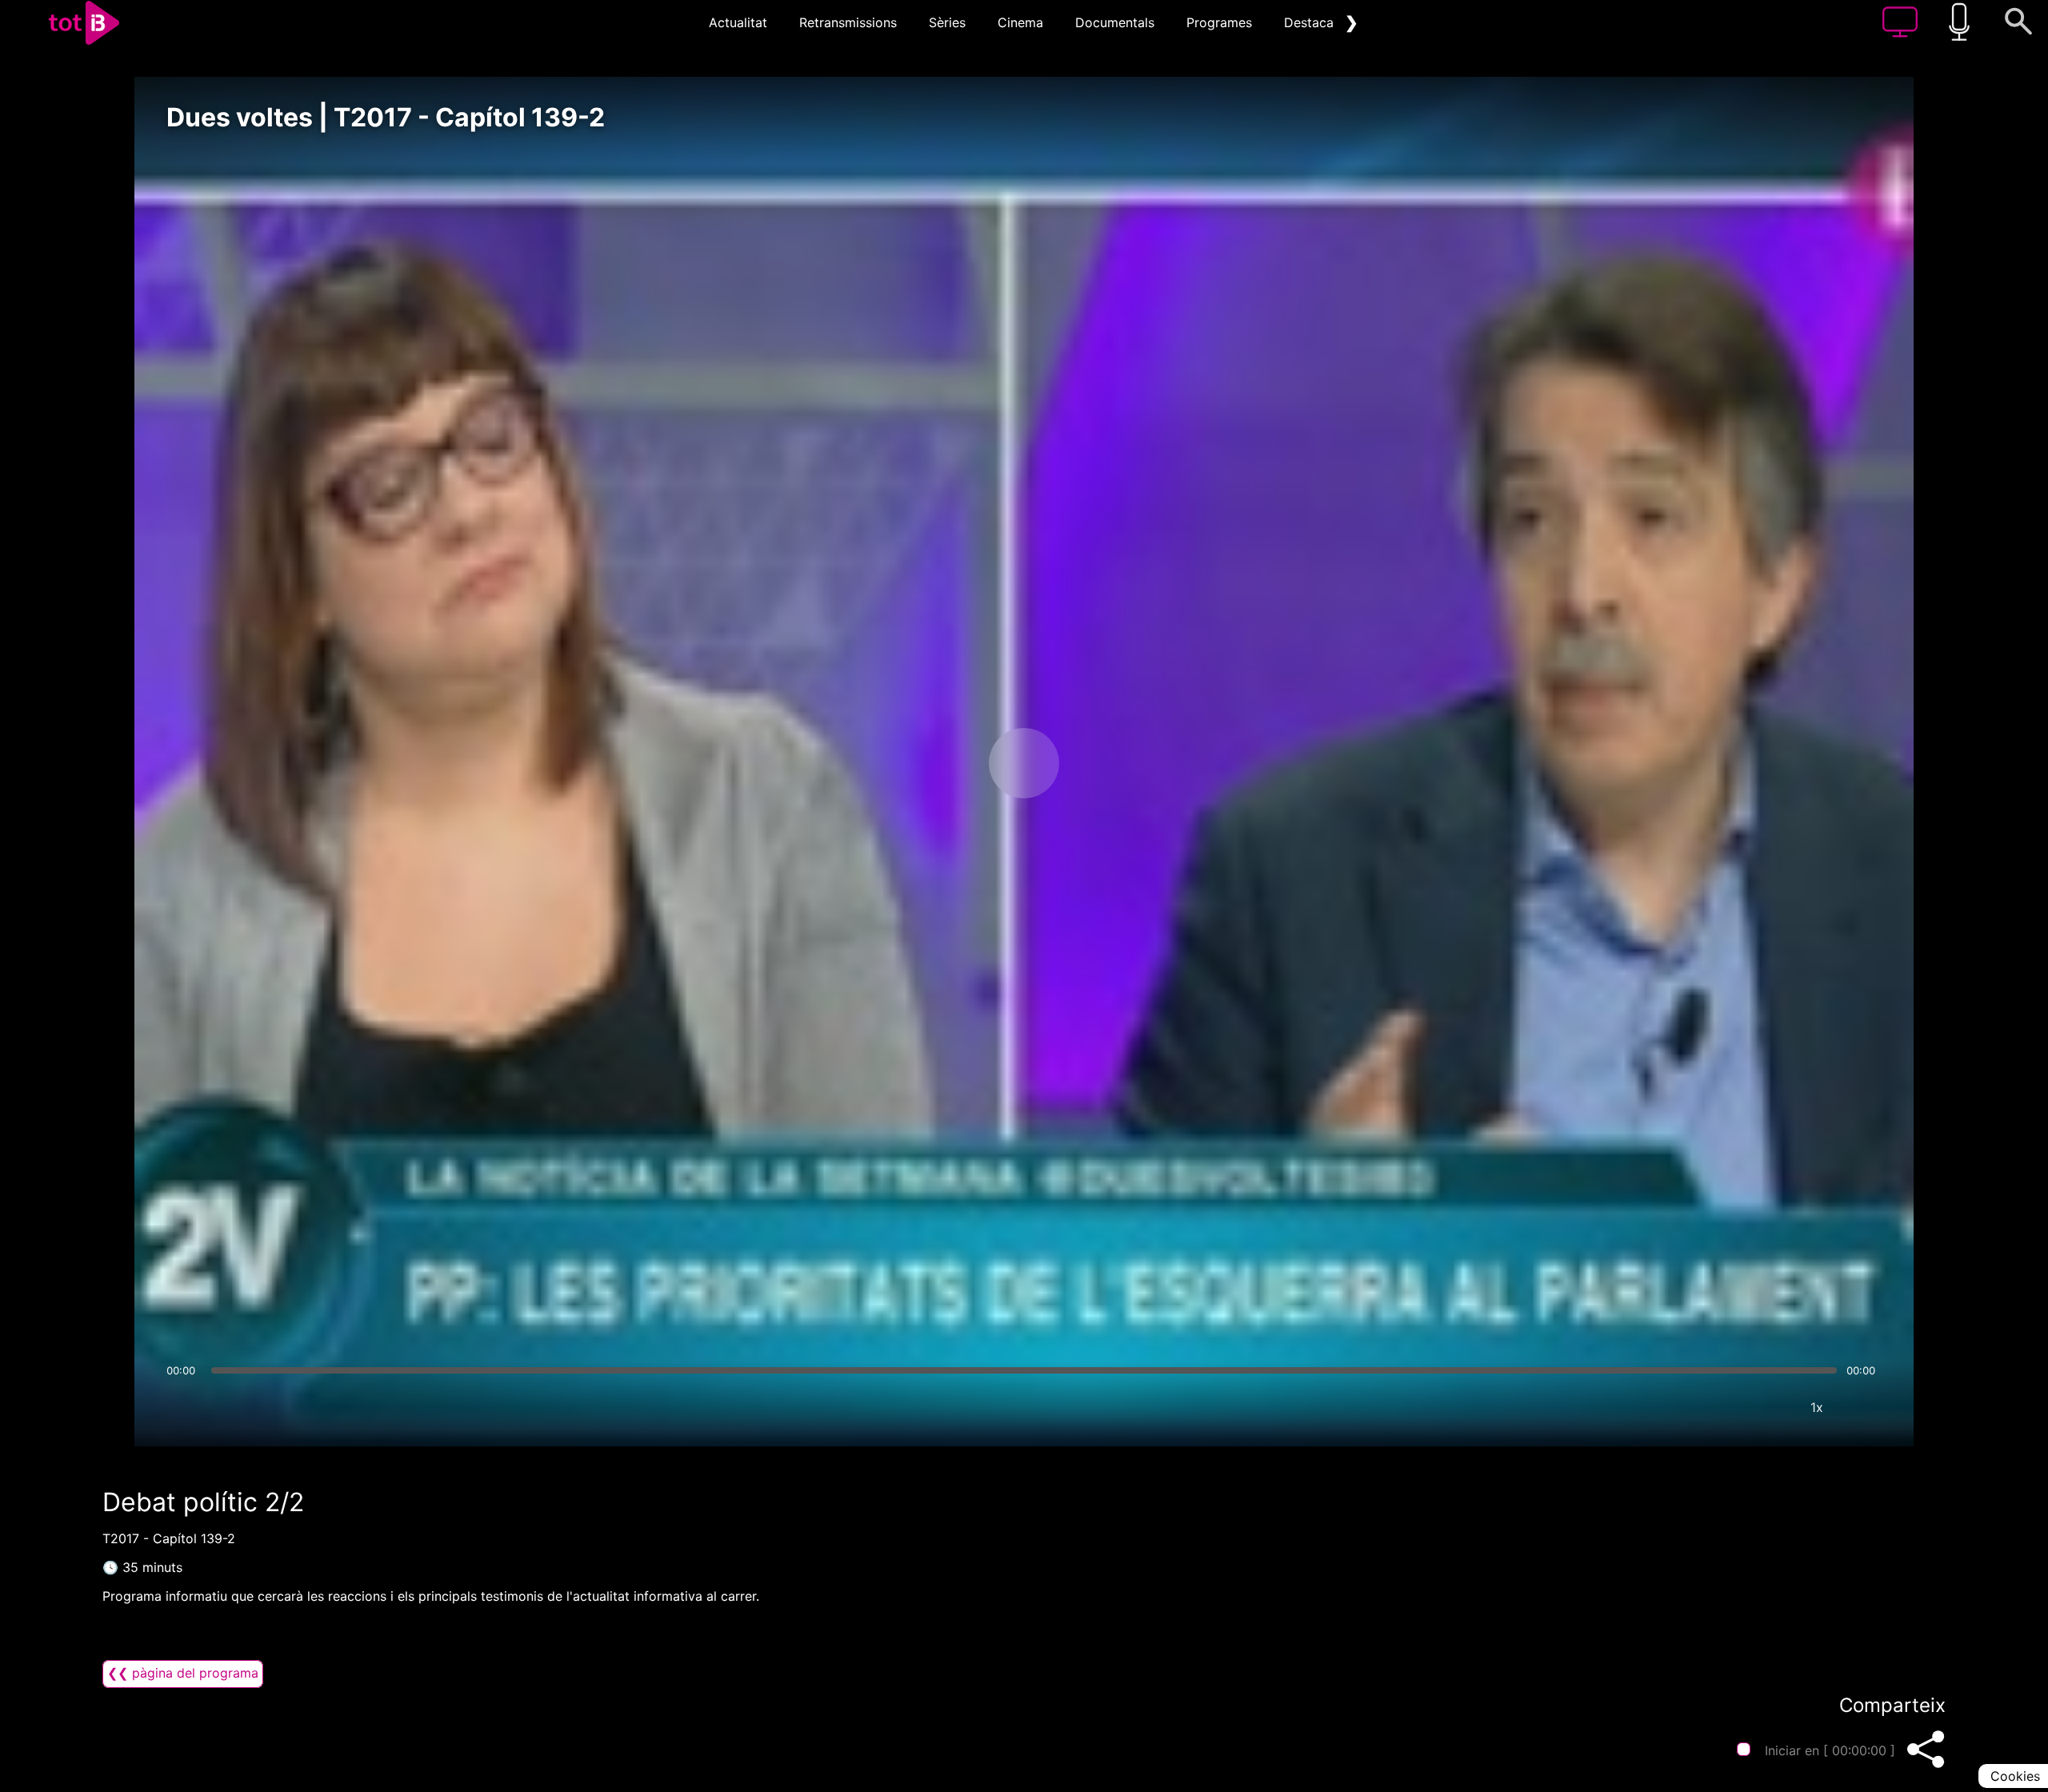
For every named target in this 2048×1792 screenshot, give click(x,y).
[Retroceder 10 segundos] (940, 763)
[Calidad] (1769, 1407)
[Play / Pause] (1024, 763)
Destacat (1311, 22)
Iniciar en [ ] (1830, 1750)
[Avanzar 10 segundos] (1108, 763)
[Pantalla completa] (1865, 1407)
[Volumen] (183, 1407)
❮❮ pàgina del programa (183, 1673)
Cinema (1020, 22)
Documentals (1115, 22)
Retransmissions (848, 22)
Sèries (947, 22)
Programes (1219, 22)
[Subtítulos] (1721, 1407)
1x (1817, 1407)
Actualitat (738, 22)
